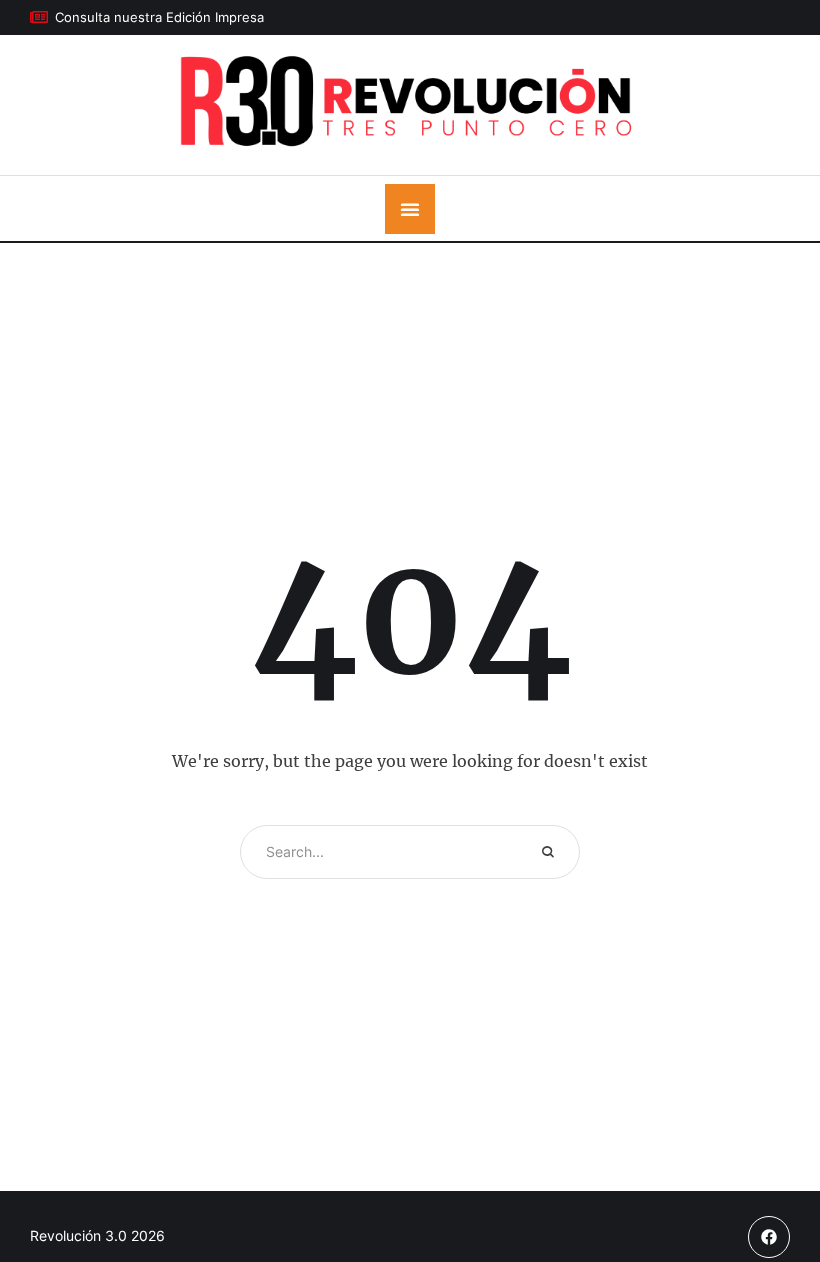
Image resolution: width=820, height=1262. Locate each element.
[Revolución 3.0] (410, 105)
